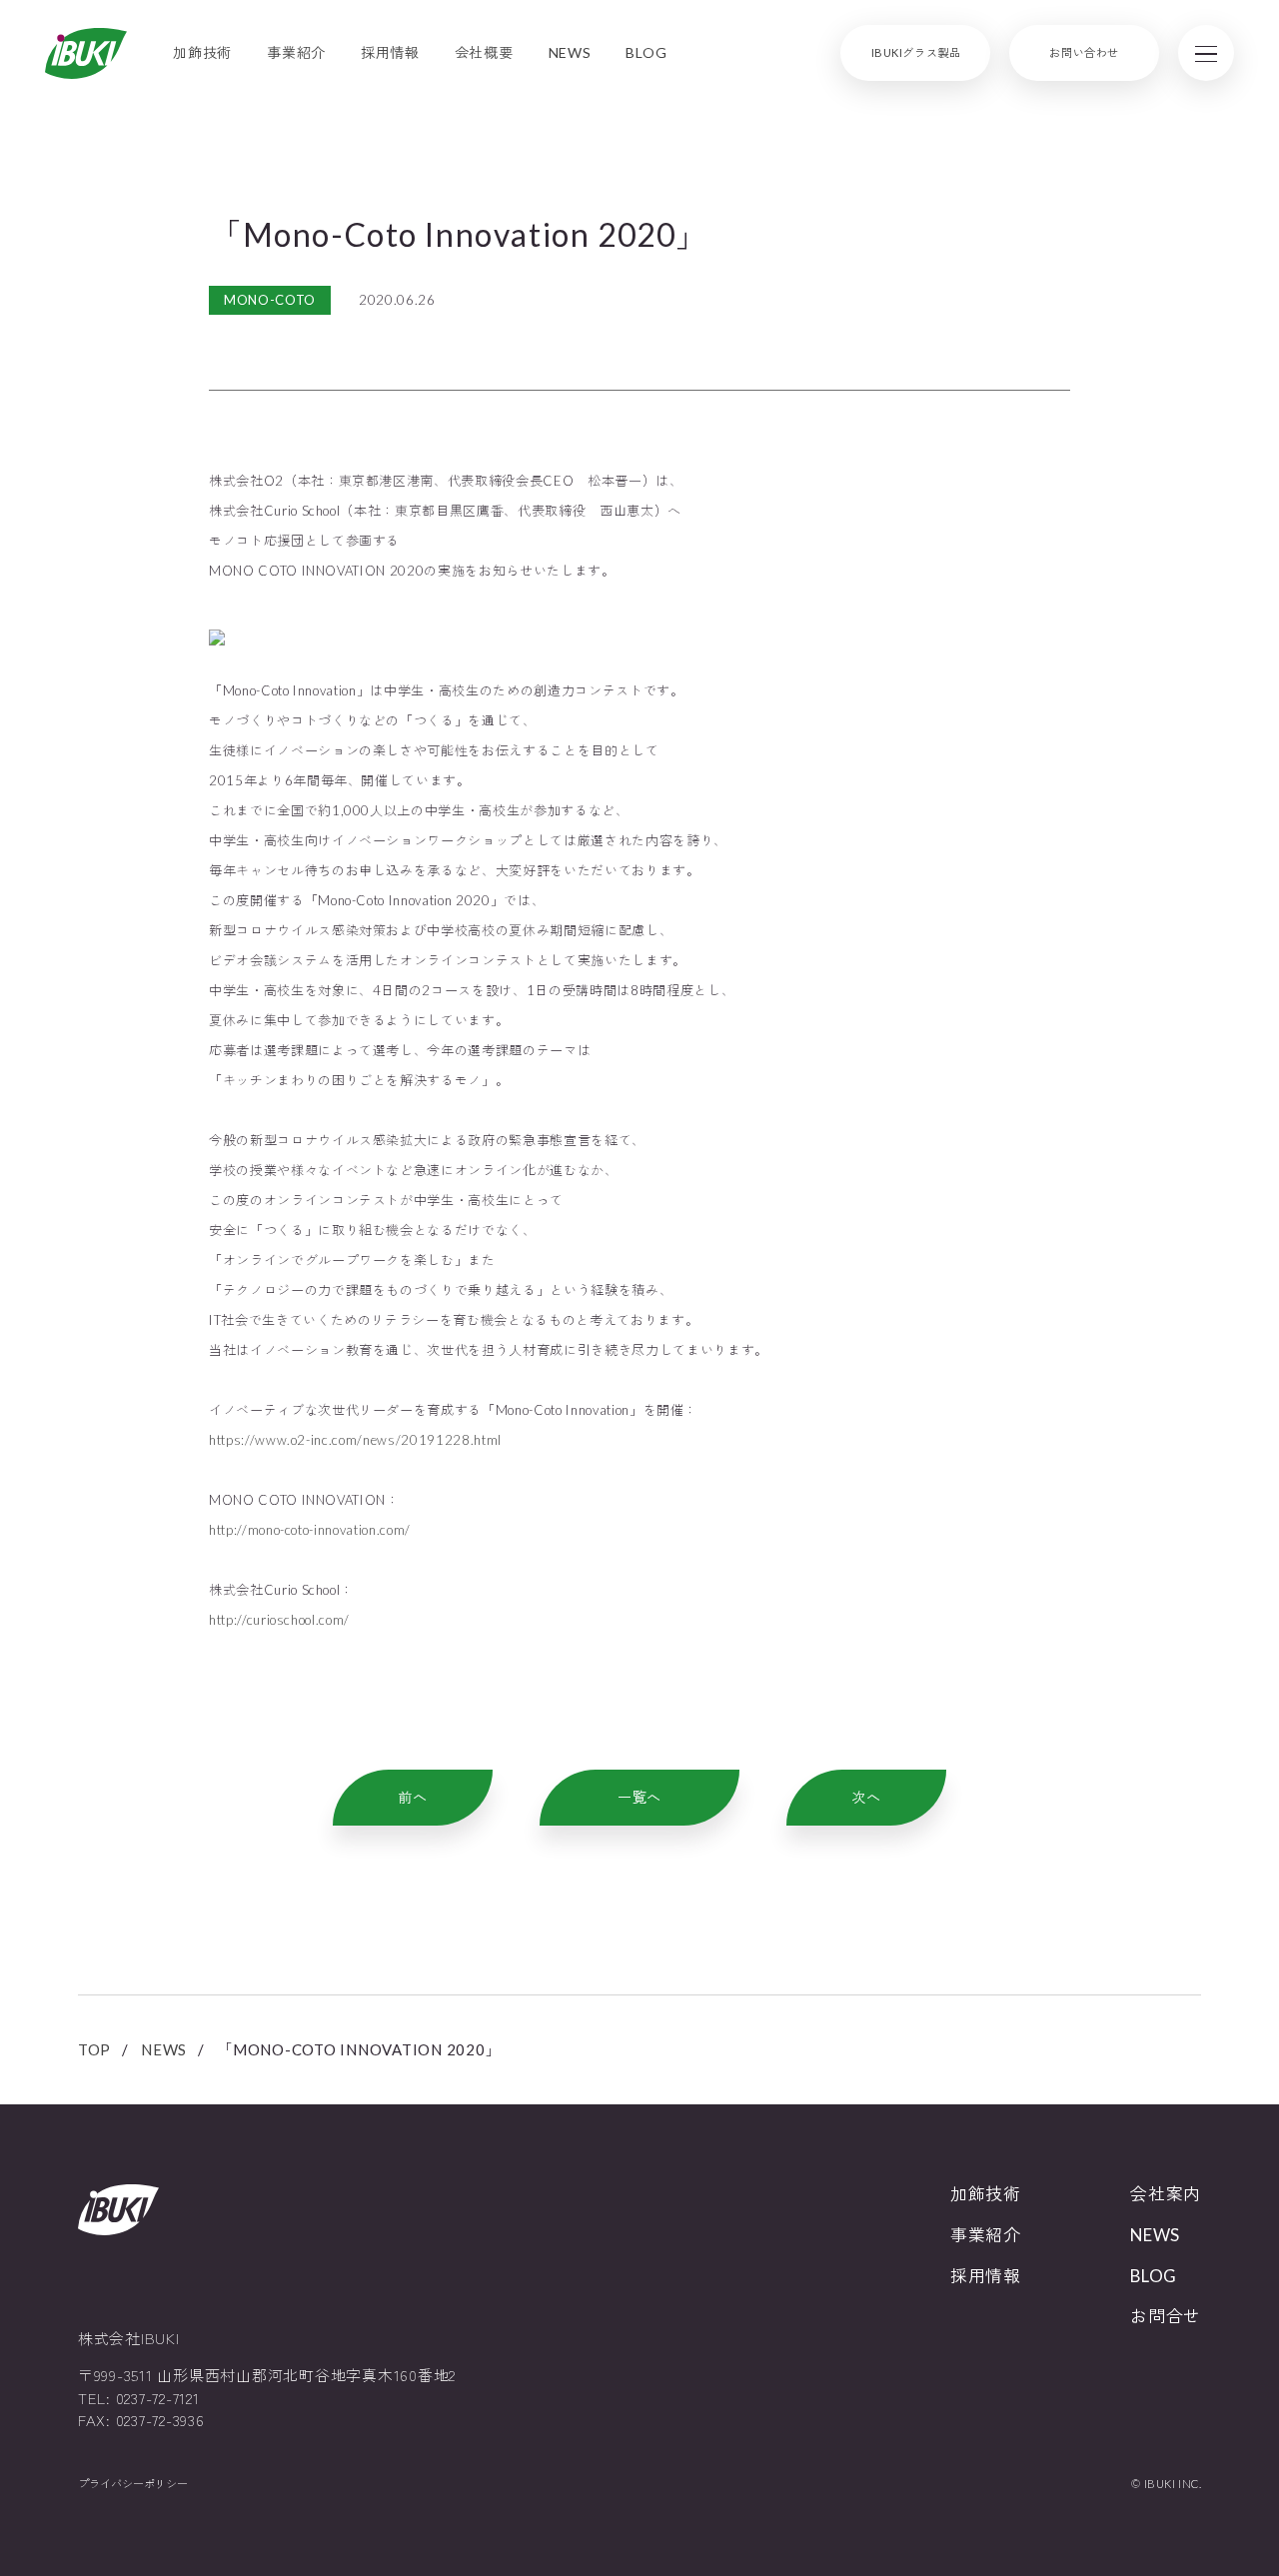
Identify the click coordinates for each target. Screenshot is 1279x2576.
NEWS (164, 2049)
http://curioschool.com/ (279, 1620)
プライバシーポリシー (133, 2484)
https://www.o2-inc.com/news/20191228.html (355, 1440)
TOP (94, 2049)
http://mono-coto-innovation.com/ (310, 1530)
